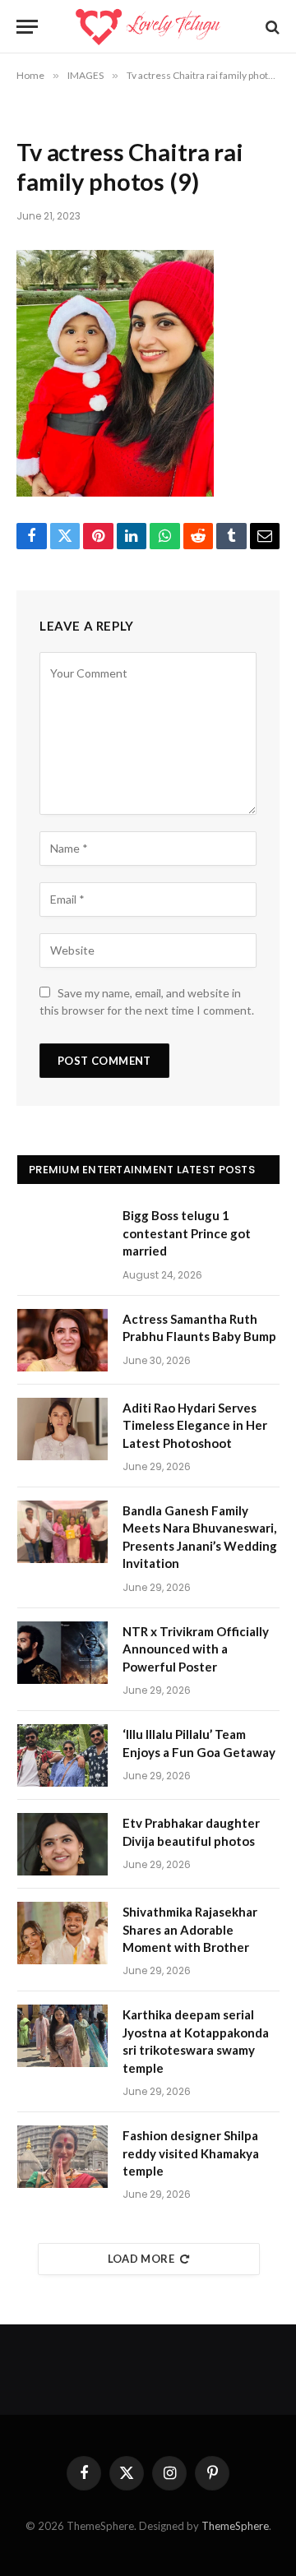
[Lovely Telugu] (148, 27)
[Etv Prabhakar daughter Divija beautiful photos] (62, 1844)
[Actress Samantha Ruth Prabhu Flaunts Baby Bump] (62, 1340)
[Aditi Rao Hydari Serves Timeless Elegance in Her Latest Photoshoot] (62, 1429)
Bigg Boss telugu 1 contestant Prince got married (187, 1233)
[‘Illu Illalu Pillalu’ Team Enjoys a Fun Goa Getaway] (62, 1755)
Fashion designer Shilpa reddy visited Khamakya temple (191, 2153)
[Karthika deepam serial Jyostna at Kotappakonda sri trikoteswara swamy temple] (62, 2036)
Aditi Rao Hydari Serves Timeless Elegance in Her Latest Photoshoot (195, 1425)
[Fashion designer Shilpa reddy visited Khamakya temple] (62, 2157)
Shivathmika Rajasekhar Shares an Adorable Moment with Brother (190, 1929)
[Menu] (27, 27)
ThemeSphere (235, 2526)
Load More (141, 2259)
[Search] (271, 27)
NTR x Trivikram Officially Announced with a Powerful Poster (196, 1649)
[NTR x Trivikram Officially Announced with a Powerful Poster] (62, 1653)
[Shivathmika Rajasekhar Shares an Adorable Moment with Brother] (62, 1933)
